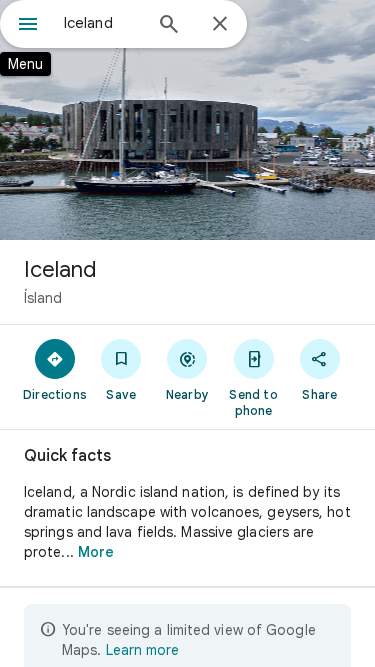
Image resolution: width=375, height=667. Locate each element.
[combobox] (102, 23)
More (96, 552)
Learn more (142, 650)
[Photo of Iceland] (187, 120)
